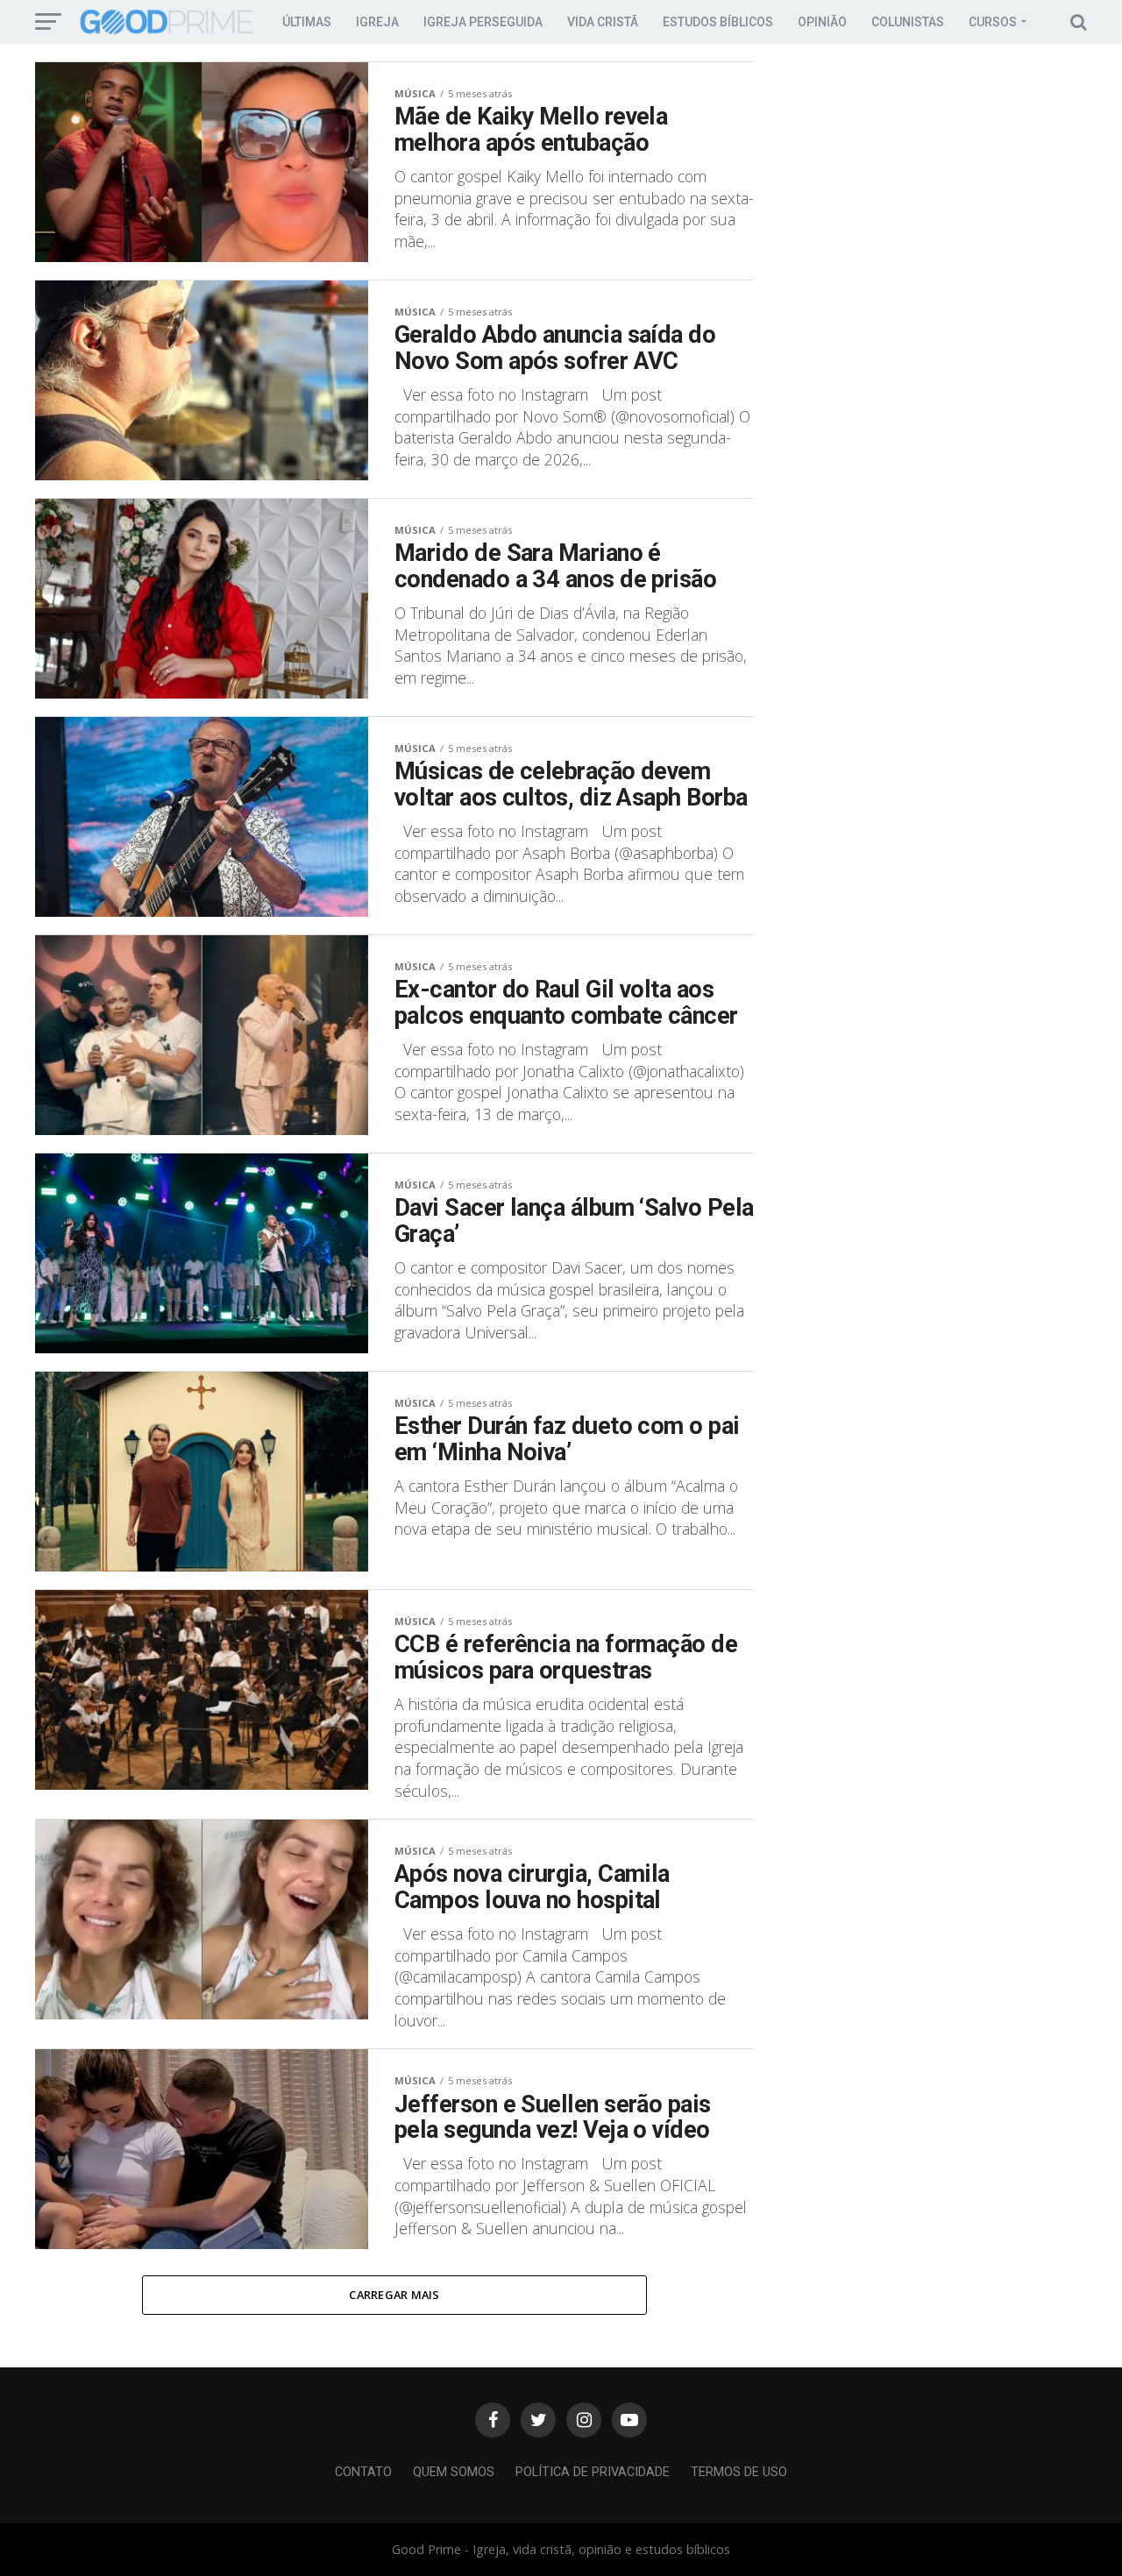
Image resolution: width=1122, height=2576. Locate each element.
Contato (363, 2472)
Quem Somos (454, 2472)
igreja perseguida (483, 22)
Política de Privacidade (593, 2472)
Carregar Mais (394, 2295)
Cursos (993, 22)
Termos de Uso (739, 2472)
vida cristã (603, 22)
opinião (822, 22)
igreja (377, 22)
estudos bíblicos (718, 22)
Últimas (307, 22)
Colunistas (908, 22)
